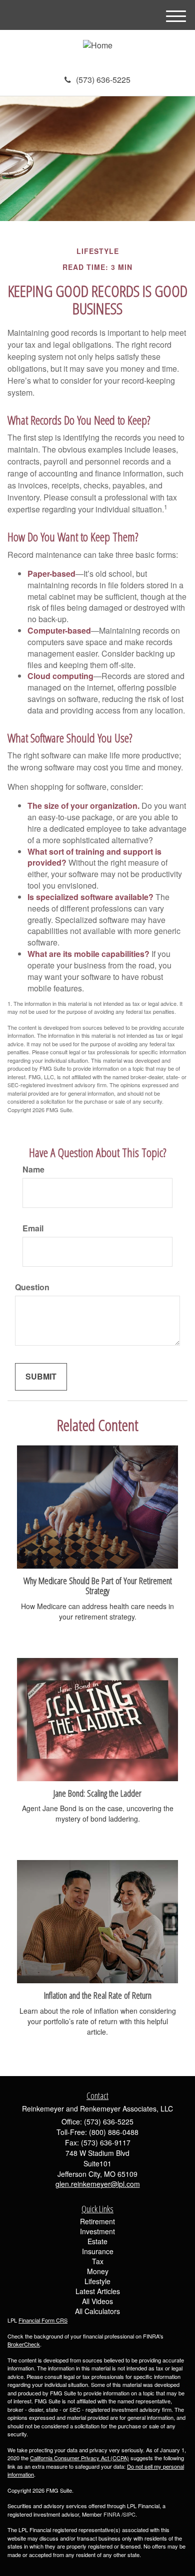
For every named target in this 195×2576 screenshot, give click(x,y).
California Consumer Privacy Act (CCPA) (79, 2458)
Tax (98, 2261)
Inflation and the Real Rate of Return (98, 1995)
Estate (97, 2241)
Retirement (97, 2221)
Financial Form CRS (43, 2320)
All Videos (97, 2301)
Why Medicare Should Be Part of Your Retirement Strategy (98, 1586)
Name (33, 1170)
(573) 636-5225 (103, 80)
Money (98, 2271)
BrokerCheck (24, 2344)
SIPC (129, 2514)
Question (32, 1287)
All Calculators (97, 2311)
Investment (97, 2231)
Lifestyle (97, 2281)
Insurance (98, 2251)
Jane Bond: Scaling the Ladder (97, 1793)
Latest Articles (98, 2291)
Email (33, 1228)
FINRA (112, 2514)
